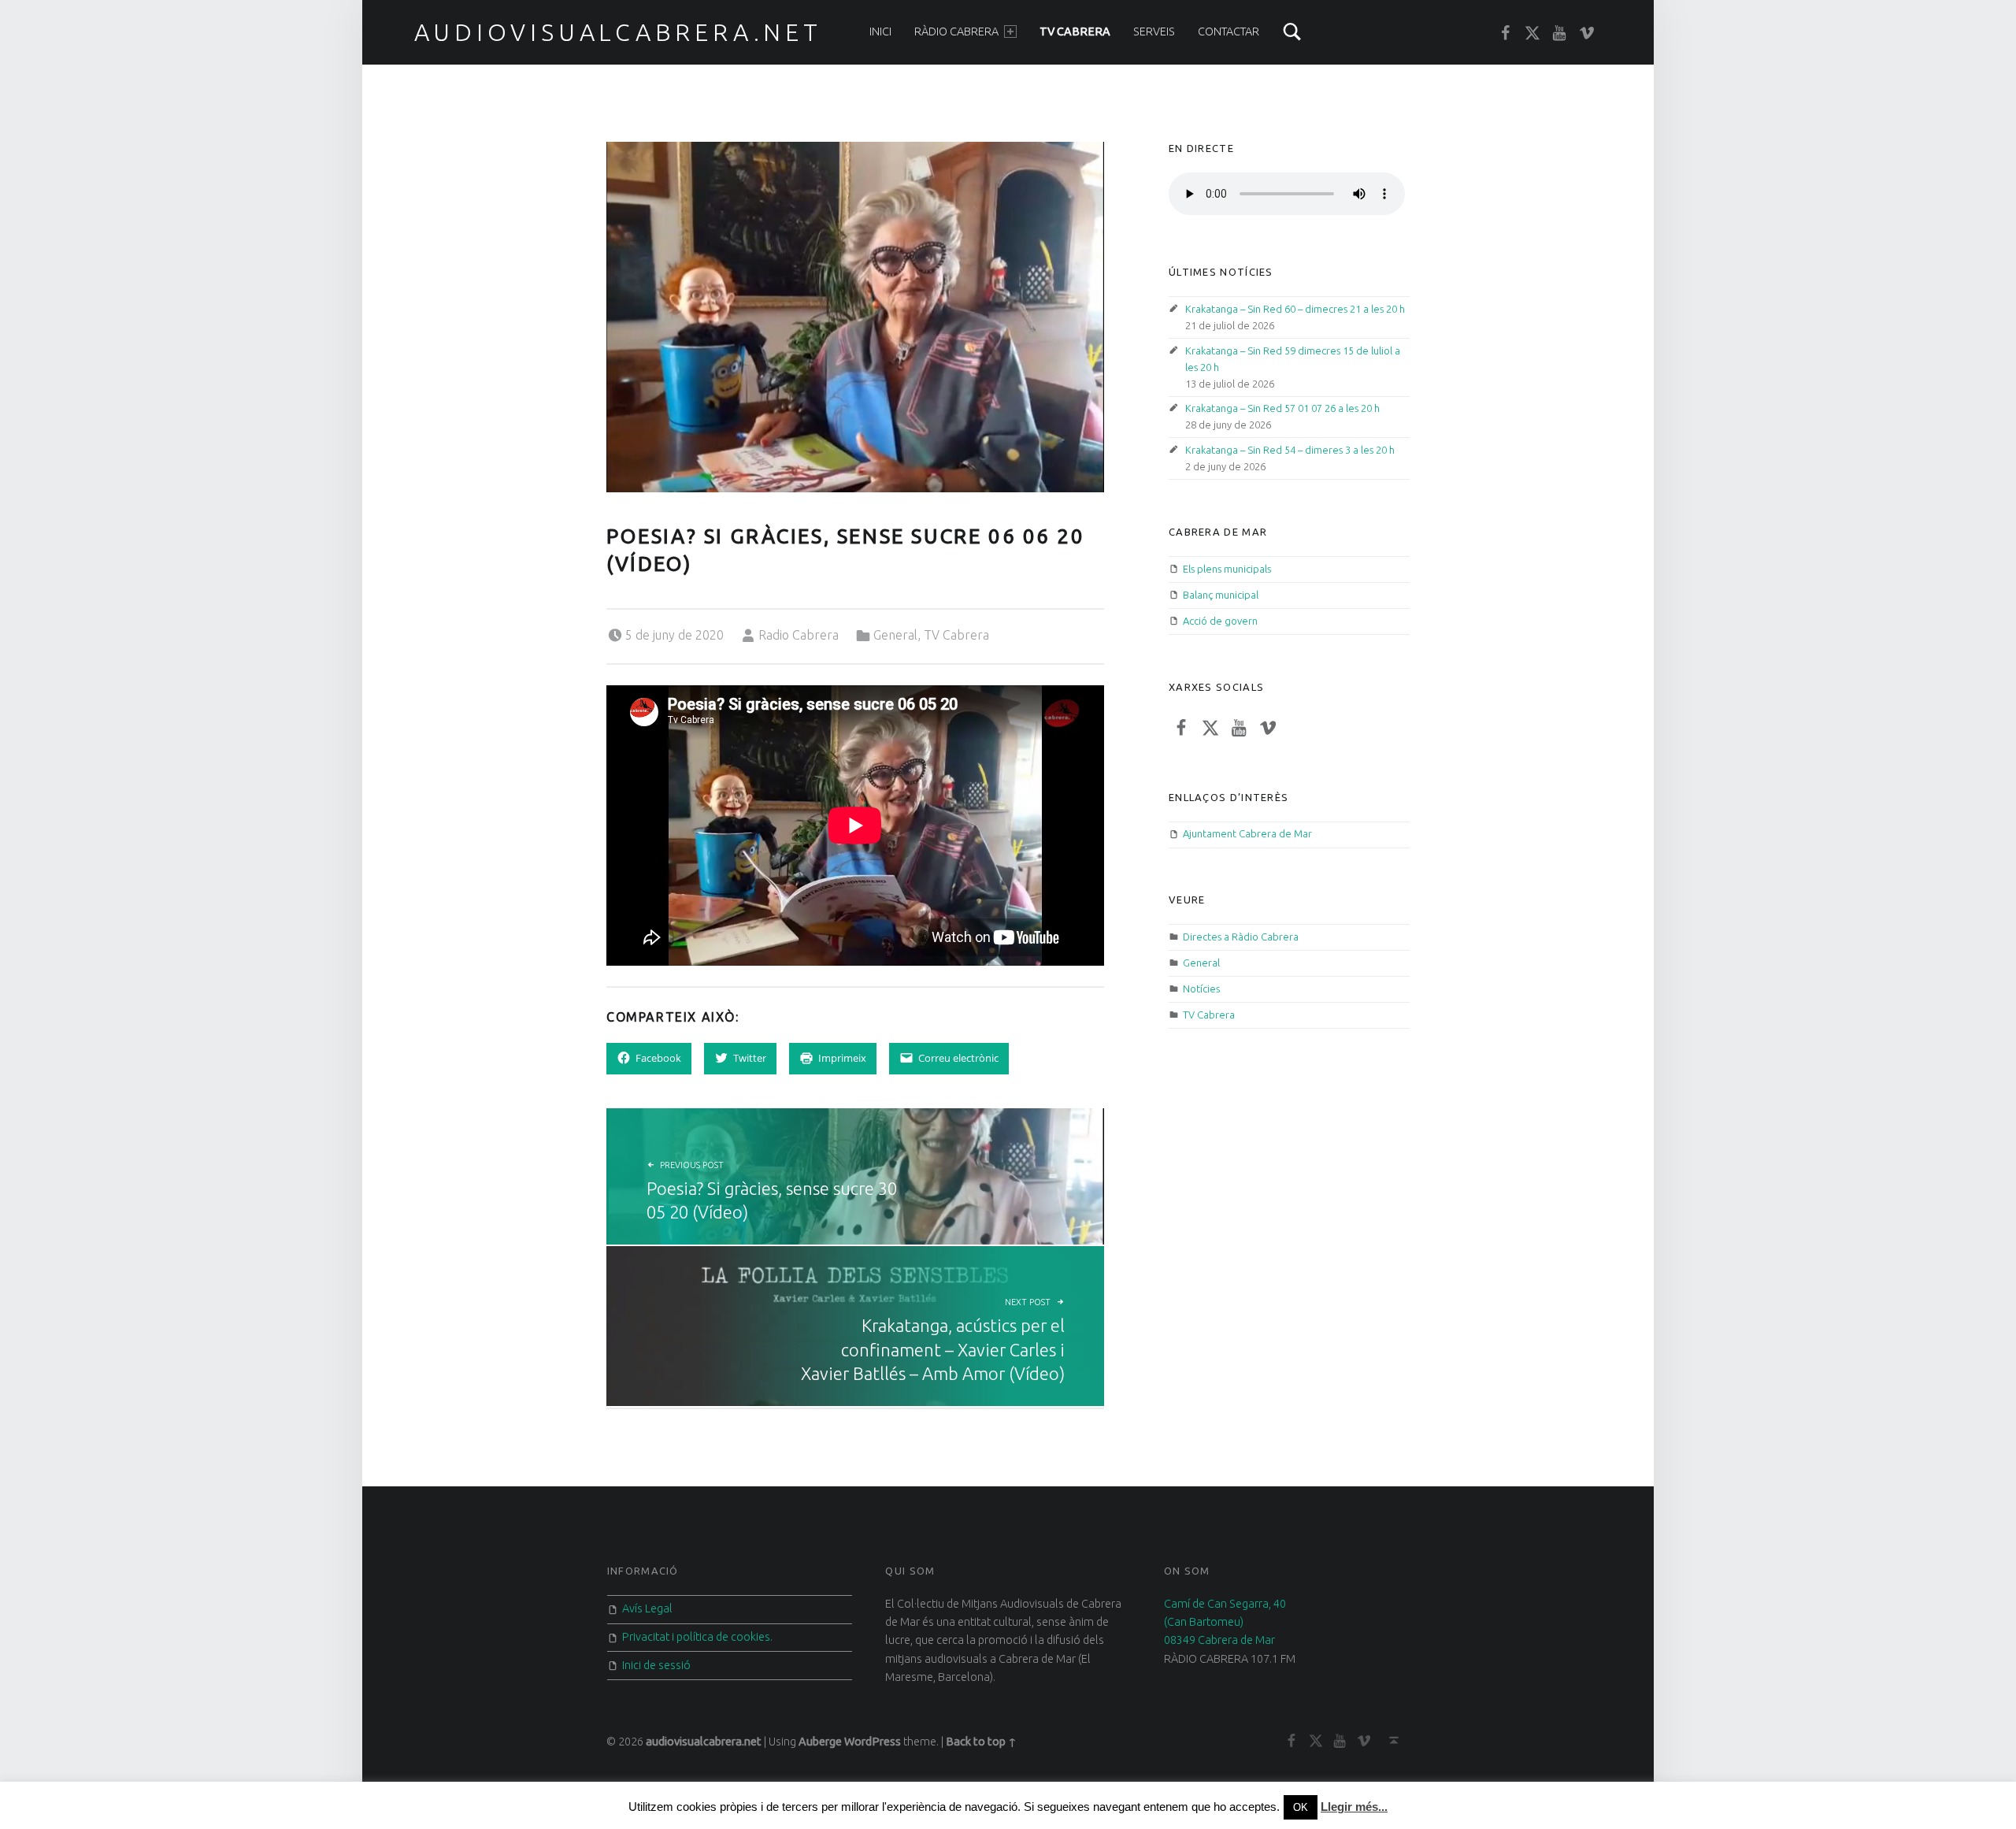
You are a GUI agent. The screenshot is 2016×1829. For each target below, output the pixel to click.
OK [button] (1301, 1807)
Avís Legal (647, 1608)
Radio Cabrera (799, 635)
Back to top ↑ (981, 1742)
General (895, 635)
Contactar (1228, 32)
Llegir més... (1354, 1807)
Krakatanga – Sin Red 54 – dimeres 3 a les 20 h (1290, 450)
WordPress (873, 1742)
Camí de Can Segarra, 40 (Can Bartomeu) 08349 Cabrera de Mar (1225, 1622)
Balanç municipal (1221, 595)
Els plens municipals (1227, 569)
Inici (880, 32)
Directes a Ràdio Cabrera (1241, 937)
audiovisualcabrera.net (618, 32)
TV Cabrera (1075, 32)
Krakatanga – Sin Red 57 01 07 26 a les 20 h (1282, 408)
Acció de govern (1220, 621)
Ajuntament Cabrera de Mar (1247, 833)
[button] (855, 317)
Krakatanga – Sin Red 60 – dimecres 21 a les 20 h (1295, 309)
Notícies (1201, 989)
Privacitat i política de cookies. (697, 1637)
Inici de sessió (656, 1665)
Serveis (1154, 32)
